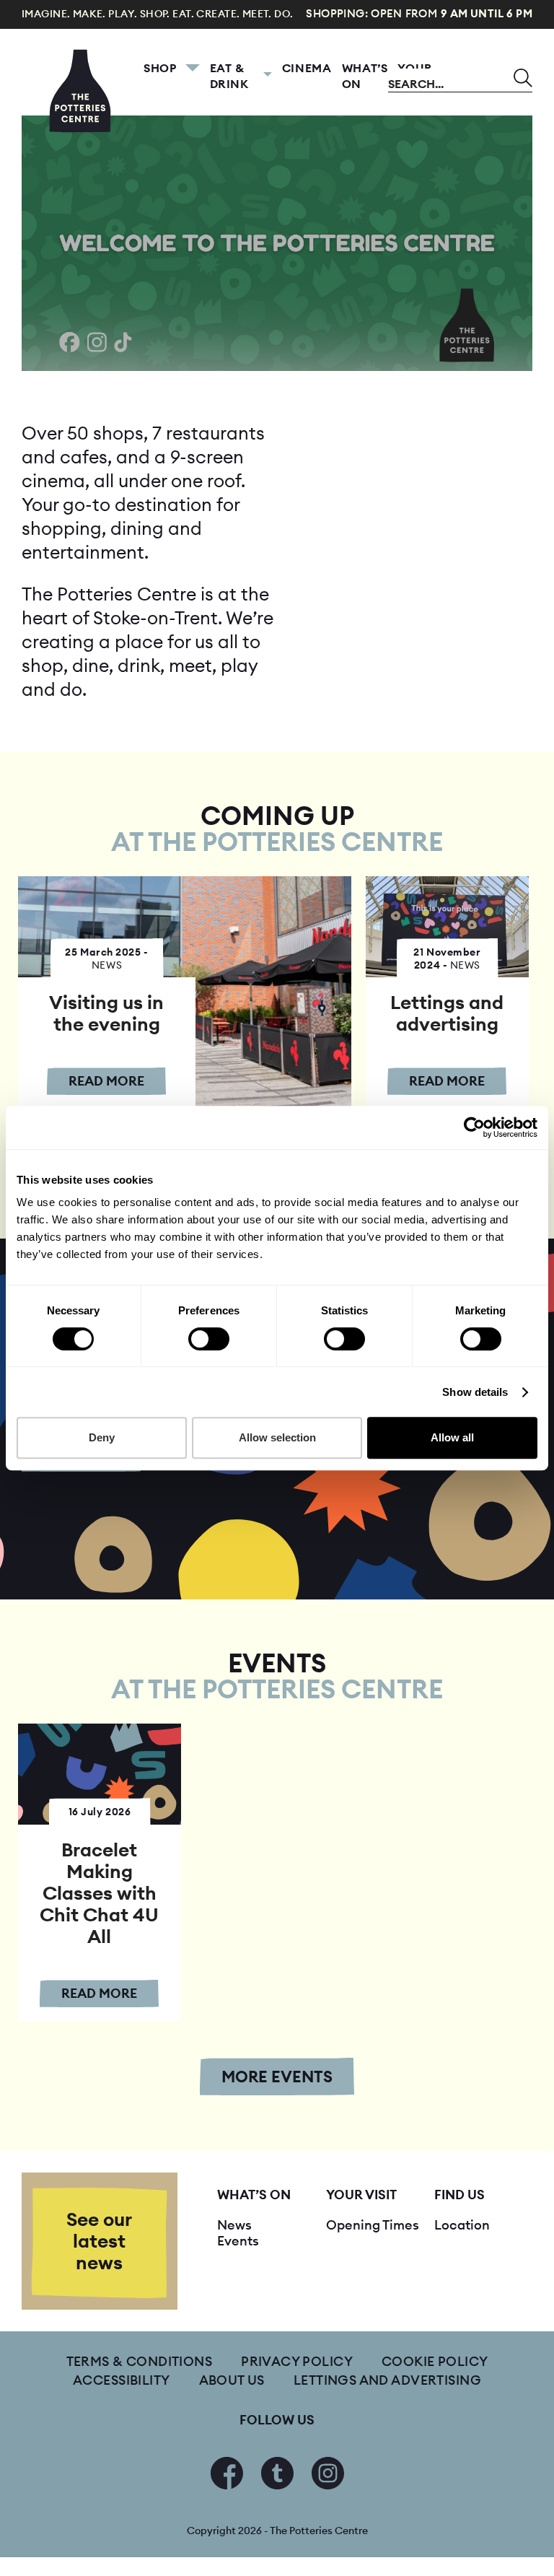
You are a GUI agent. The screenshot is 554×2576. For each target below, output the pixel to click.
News (234, 2225)
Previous (50, 243)
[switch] (209, 1339)
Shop (160, 68)
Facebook (227, 2473)
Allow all (452, 1437)
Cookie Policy (435, 2361)
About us (232, 2380)
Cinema (307, 68)
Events (238, 2241)
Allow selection (277, 1437)
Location (462, 2225)
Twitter (277, 2473)
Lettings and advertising (387, 2380)
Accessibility (121, 2380)
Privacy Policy (297, 2361)
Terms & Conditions (140, 2361)
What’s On (365, 76)
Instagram (328, 2473)
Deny (102, 1437)
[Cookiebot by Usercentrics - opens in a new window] (474, 1127)
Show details (475, 1392)
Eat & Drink (229, 76)
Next (504, 243)
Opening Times (373, 2225)
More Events (277, 2077)
